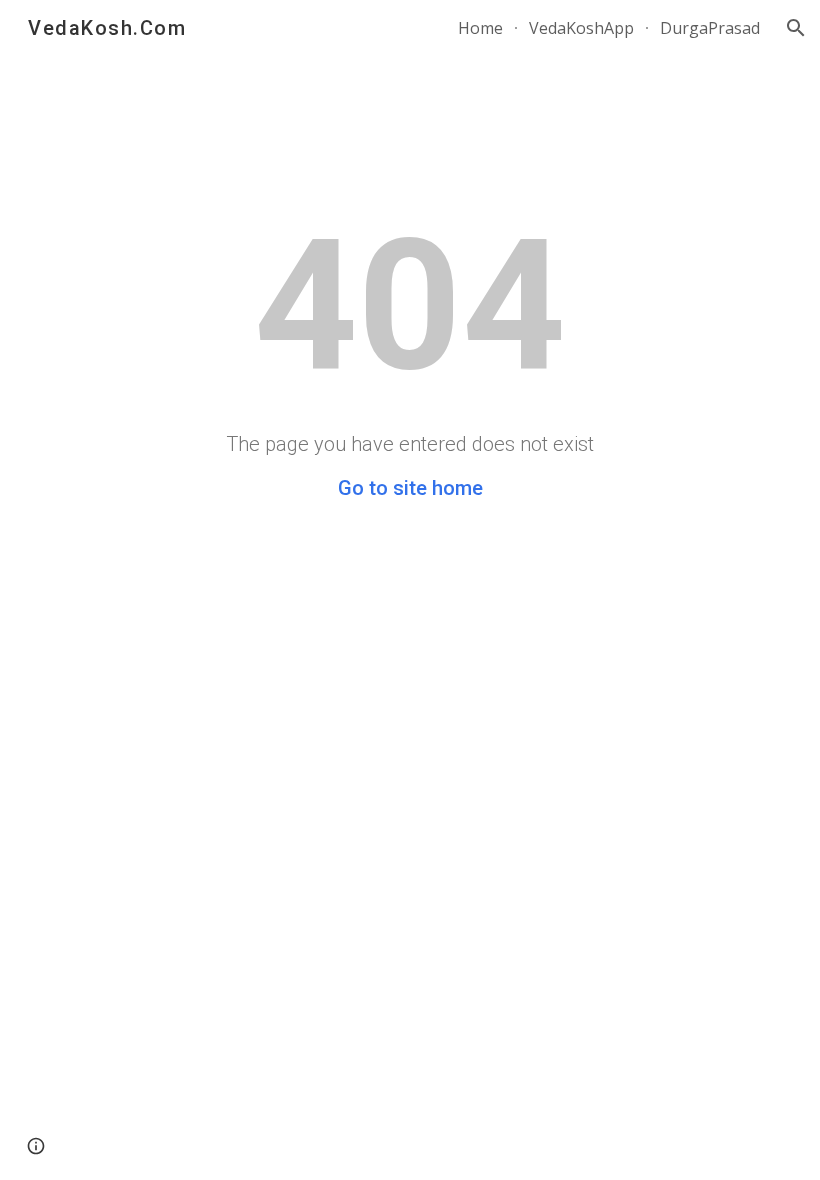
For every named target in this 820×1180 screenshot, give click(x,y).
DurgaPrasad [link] (710, 28)
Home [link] (480, 28)
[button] (796, 28)
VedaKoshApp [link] (581, 28)
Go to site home (410, 488)
